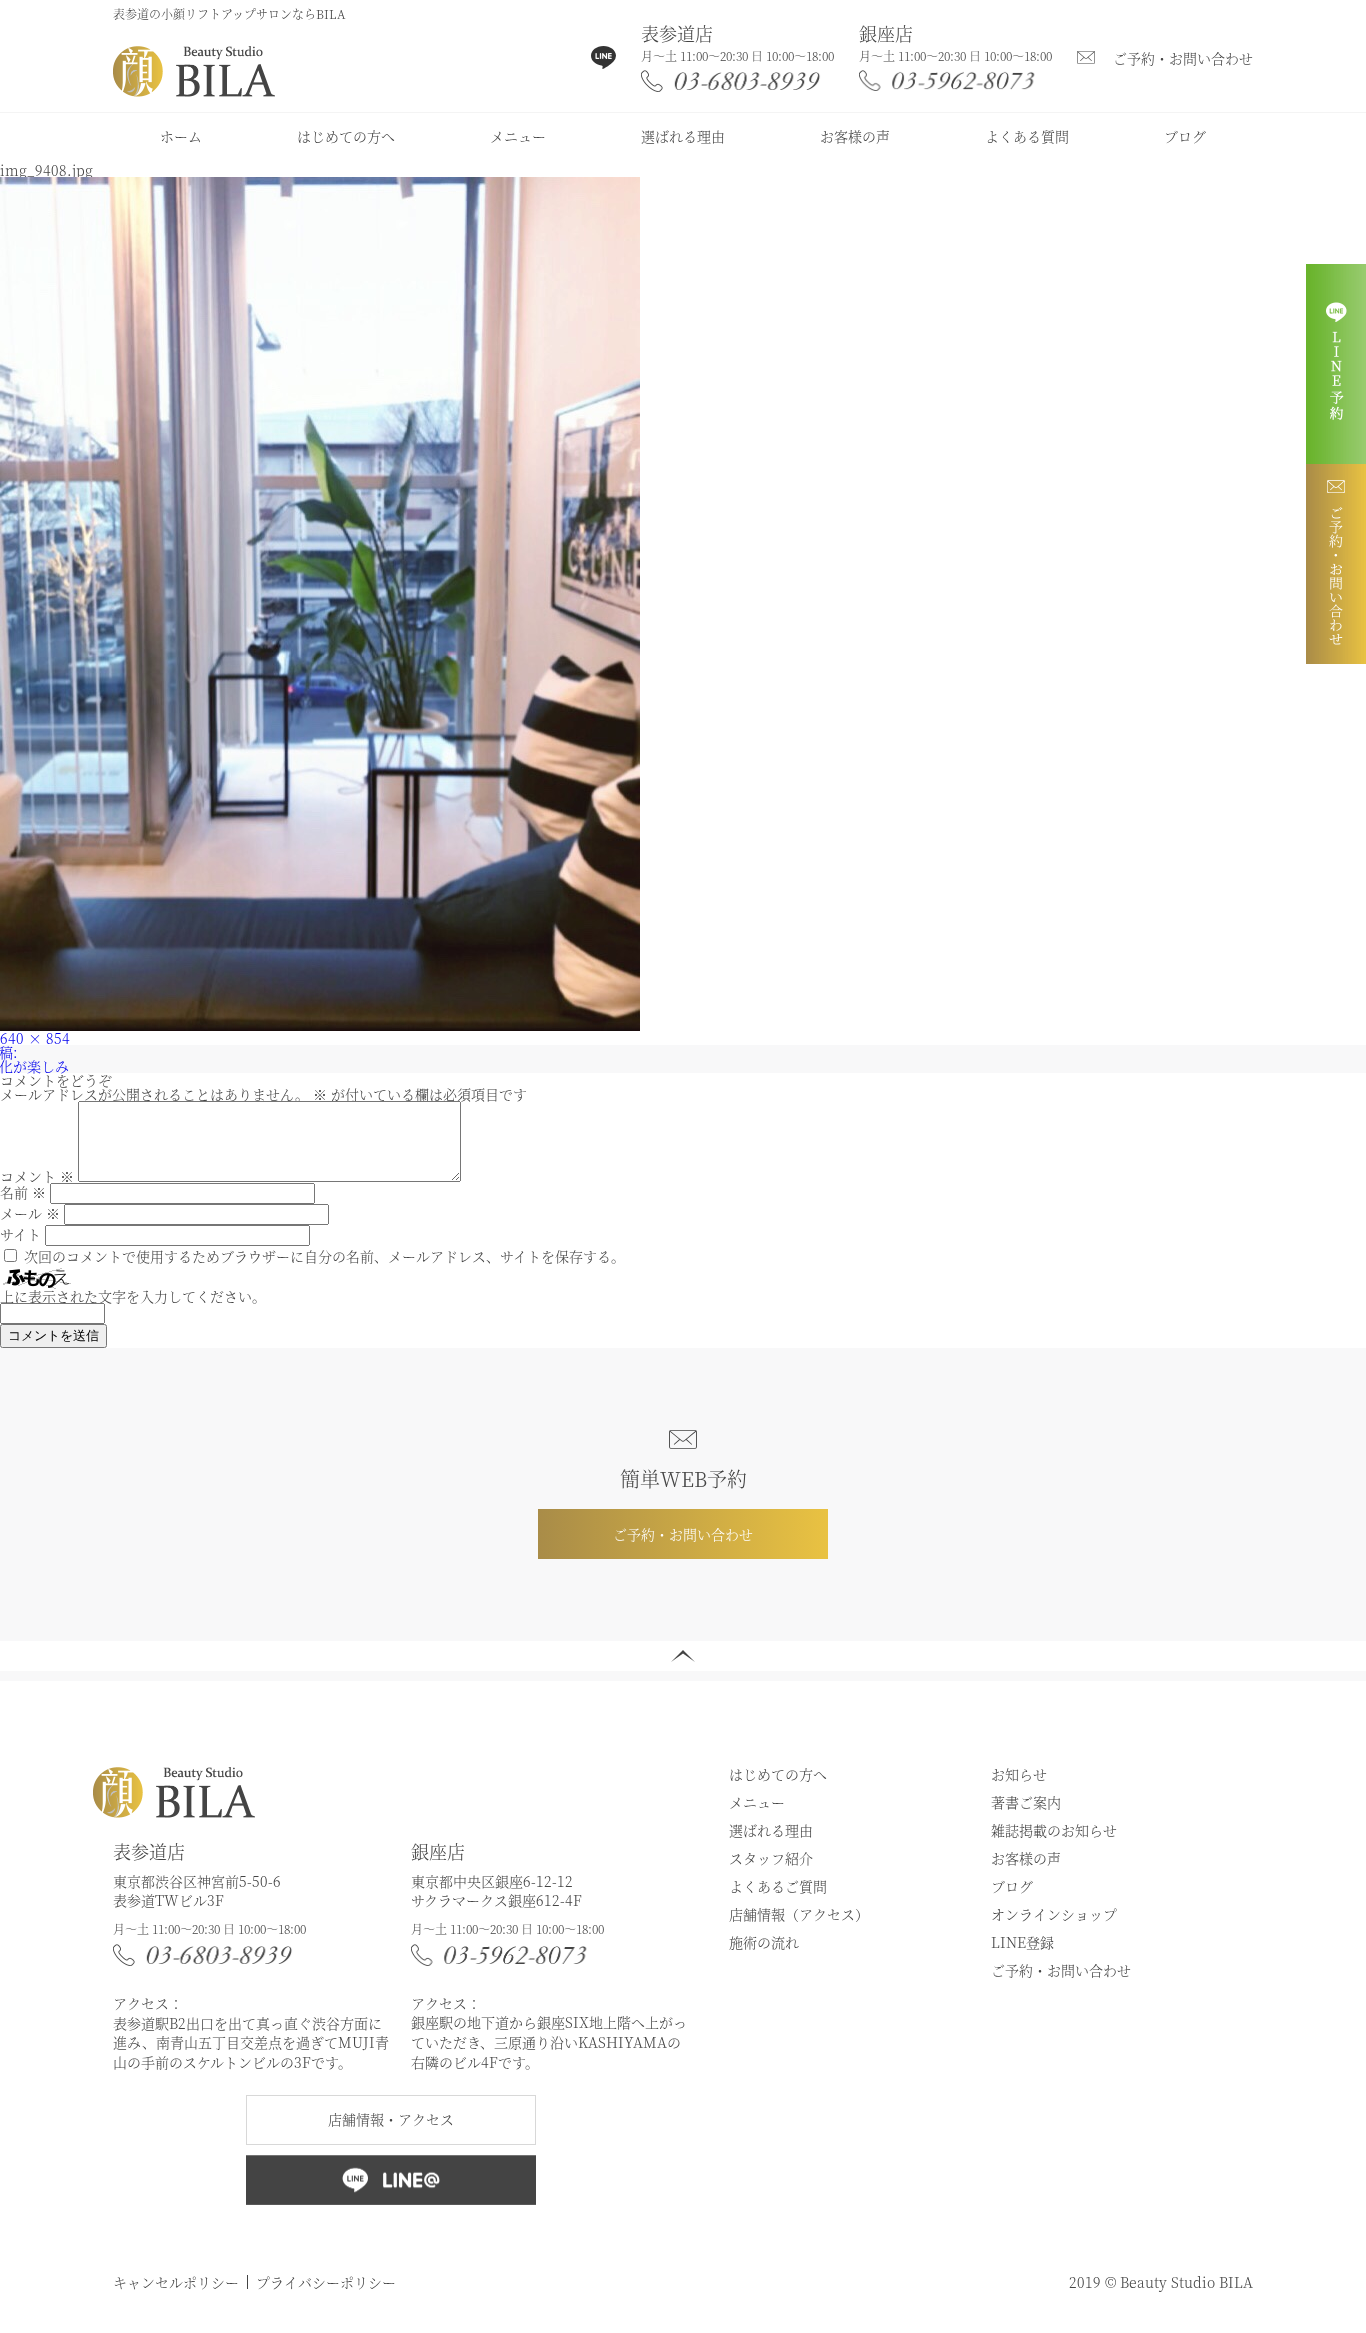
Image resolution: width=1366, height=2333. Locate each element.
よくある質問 (1027, 136)
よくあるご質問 (778, 1886)
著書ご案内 (1026, 1802)
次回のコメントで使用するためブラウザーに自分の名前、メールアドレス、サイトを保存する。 (324, 1256)
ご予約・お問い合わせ (1183, 58)
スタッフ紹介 (771, 1858)
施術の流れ (764, 1942)
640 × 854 (35, 1038)
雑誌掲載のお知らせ (1054, 1830)
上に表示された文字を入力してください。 (133, 1296)
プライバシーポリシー (326, 2282)
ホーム (181, 136)
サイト (20, 1234)
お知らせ (1019, 1774)
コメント (37, 1176)
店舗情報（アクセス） (799, 1914)
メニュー (518, 136)
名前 (23, 1192)
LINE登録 (1022, 1942)
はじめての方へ (346, 136)
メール (30, 1213)
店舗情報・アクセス (391, 2119)
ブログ (1185, 136)
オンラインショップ (1054, 1914)
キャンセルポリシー (176, 2282)
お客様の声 (855, 136)
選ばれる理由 (683, 136)
